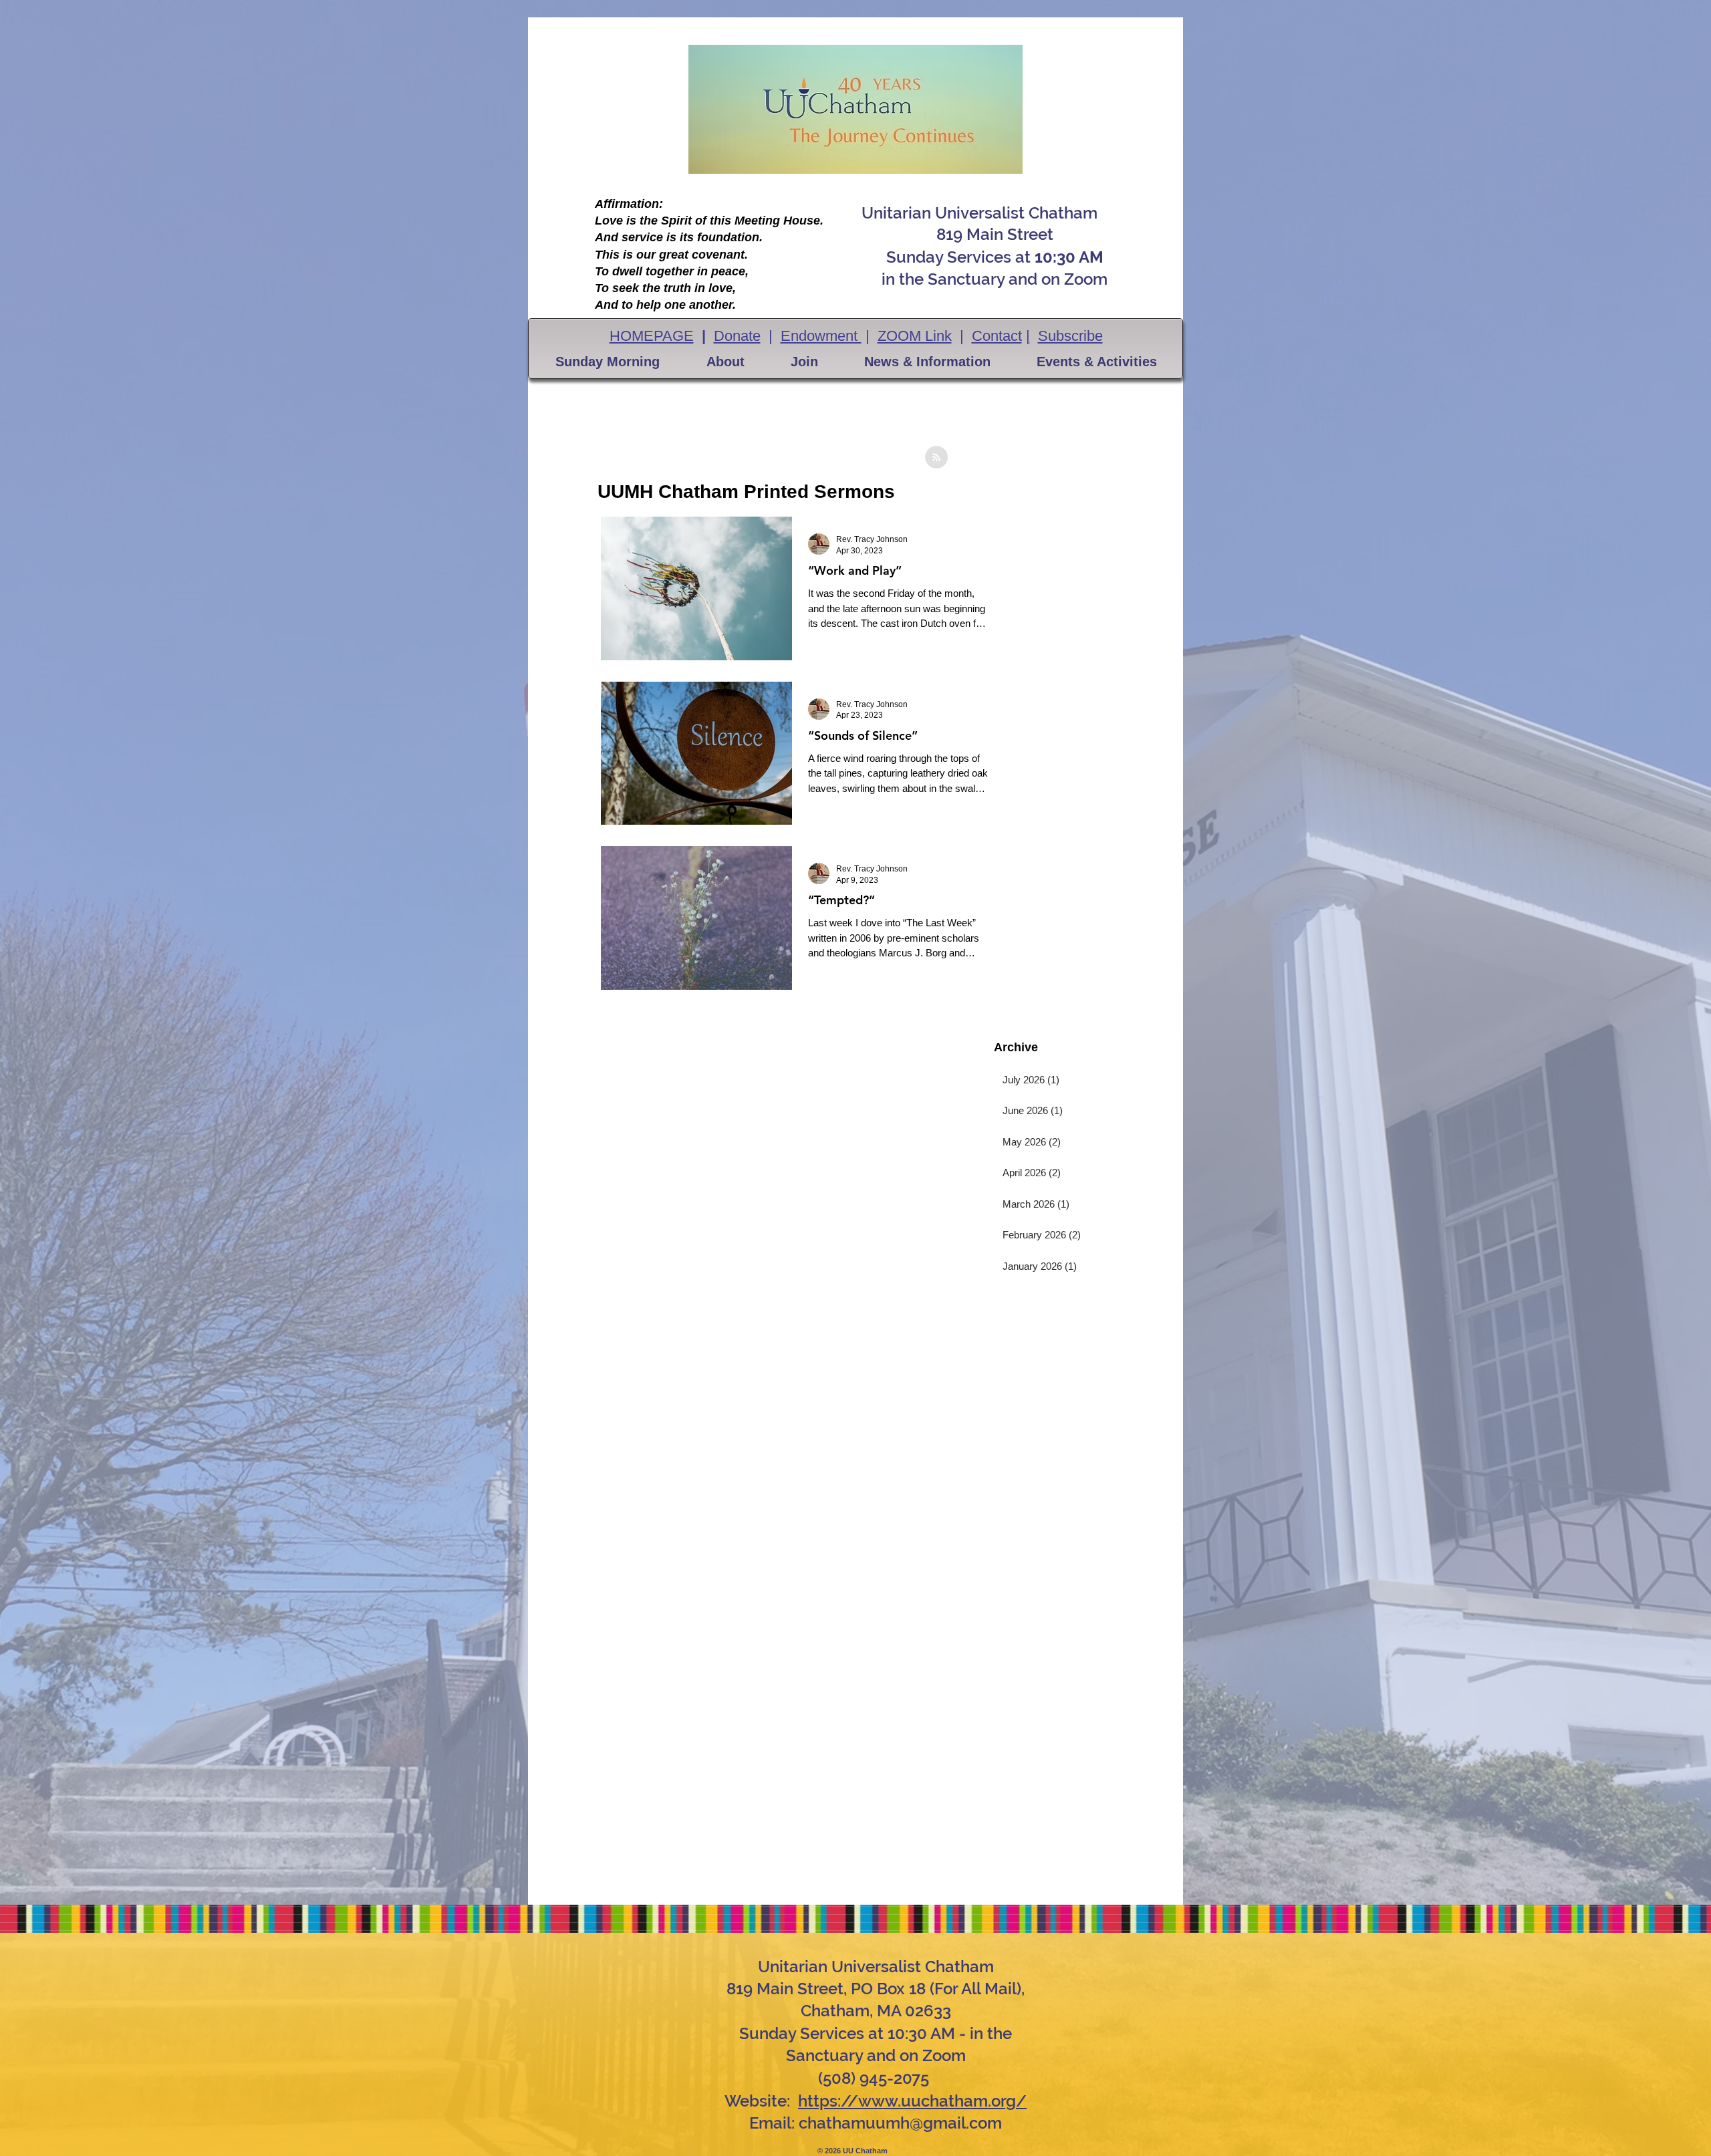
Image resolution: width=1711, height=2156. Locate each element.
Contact (997, 336)
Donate (737, 336)
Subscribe (1070, 336)
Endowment (821, 336)
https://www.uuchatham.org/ (912, 2101)
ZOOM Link (915, 336)
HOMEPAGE (652, 336)
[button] (607, 362)
